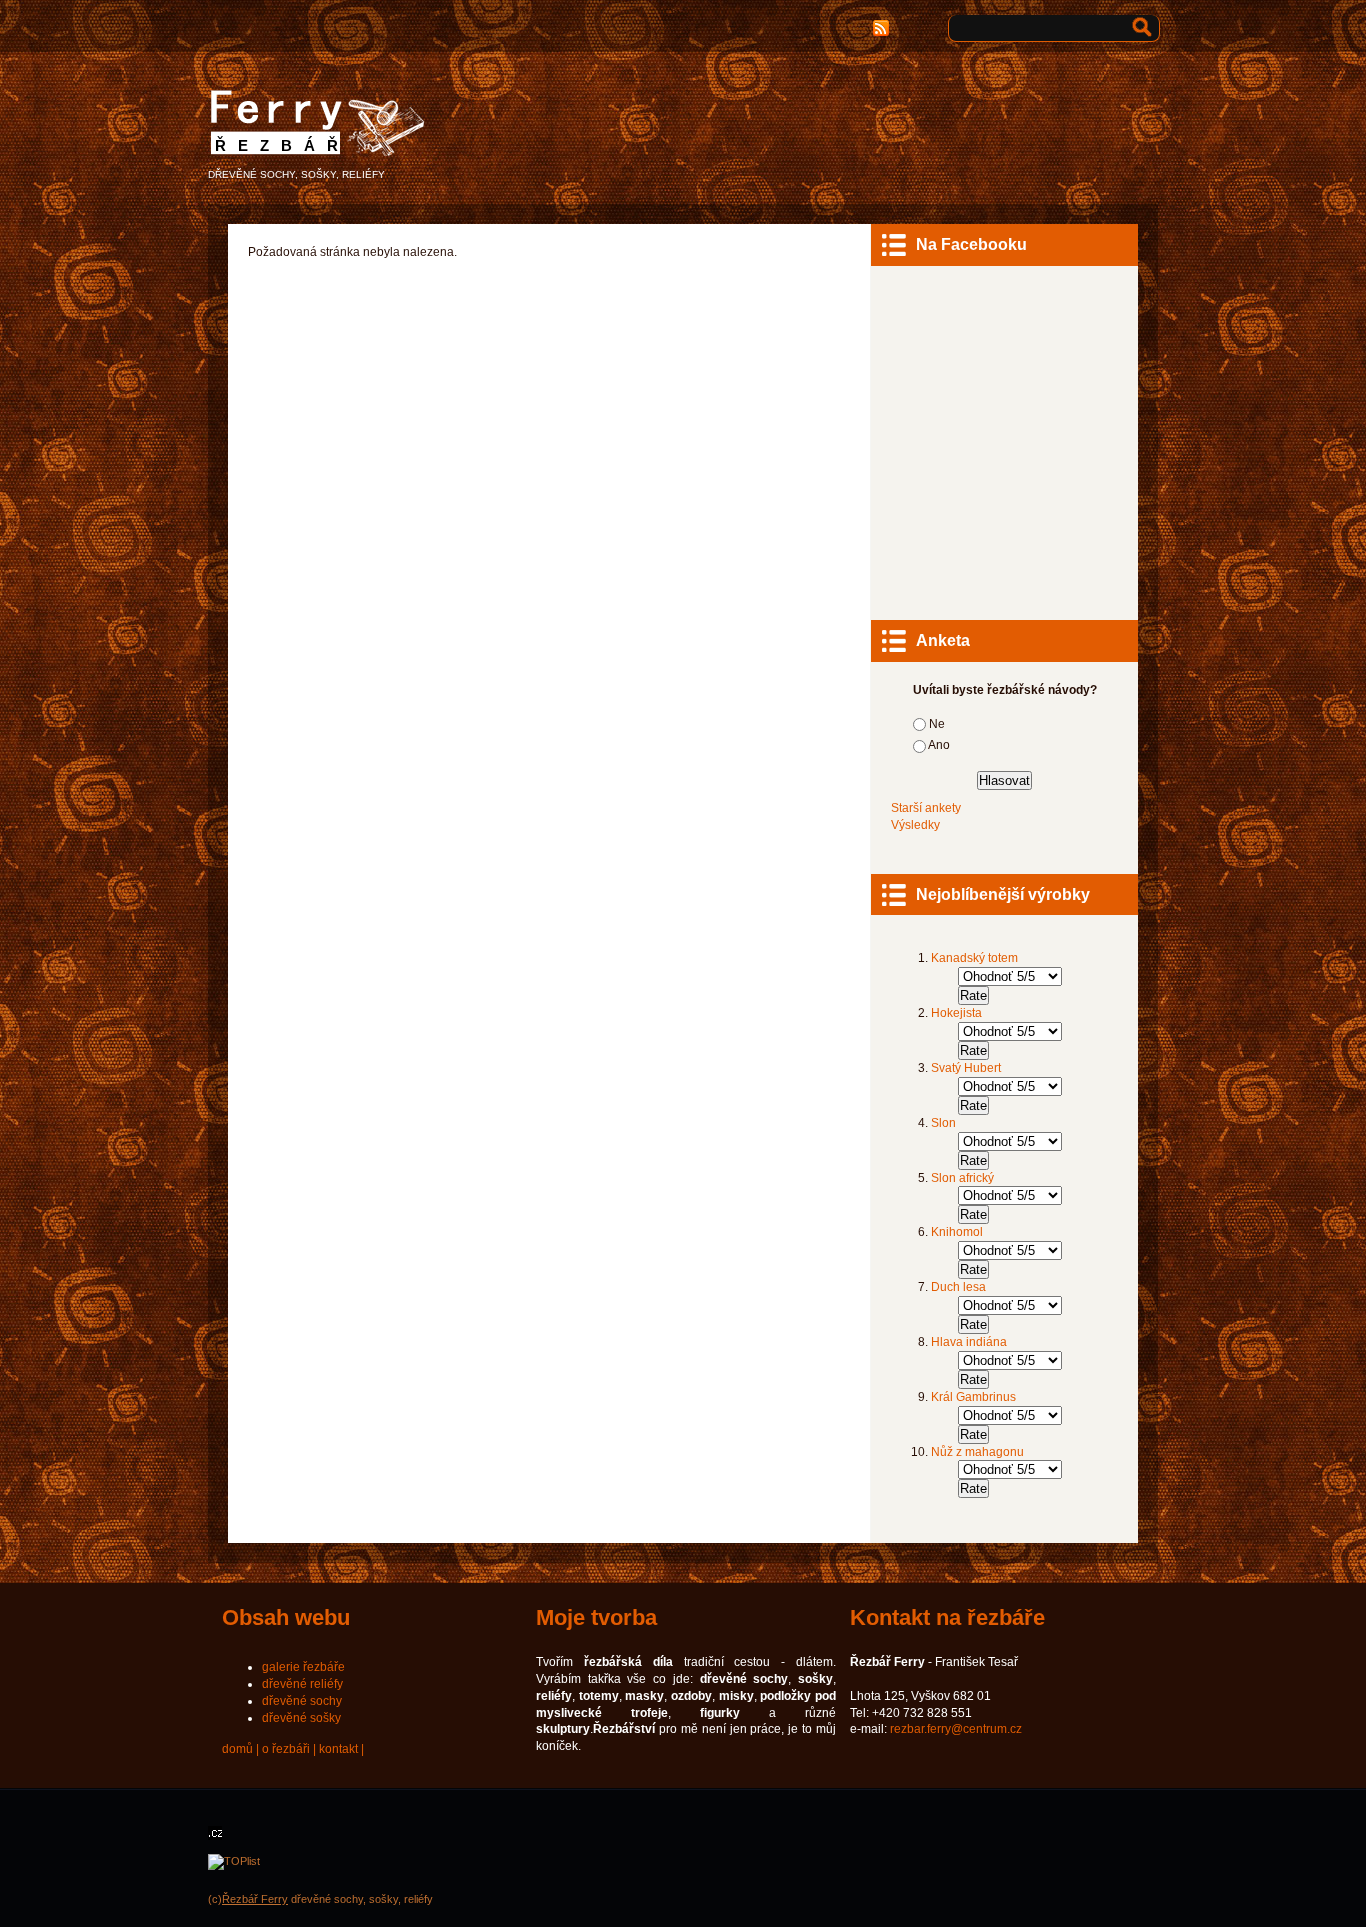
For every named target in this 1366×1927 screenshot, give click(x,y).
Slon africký (962, 1178)
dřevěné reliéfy (302, 1684)
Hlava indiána (969, 1342)
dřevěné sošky (301, 1718)
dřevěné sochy (302, 1701)
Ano (939, 745)
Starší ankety (926, 808)
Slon (943, 1123)
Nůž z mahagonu (977, 1452)
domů (237, 1749)
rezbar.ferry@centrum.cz (956, 1729)
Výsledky (915, 825)
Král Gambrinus (973, 1397)
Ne (937, 724)
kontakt (338, 1749)
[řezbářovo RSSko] (883, 28)
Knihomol (957, 1232)
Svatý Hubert (966, 1068)
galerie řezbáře (303, 1667)
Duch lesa (958, 1287)
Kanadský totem (974, 958)
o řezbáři (286, 1749)
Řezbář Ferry (255, 1899)
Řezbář (282, 145)
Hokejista (956, 1013)
